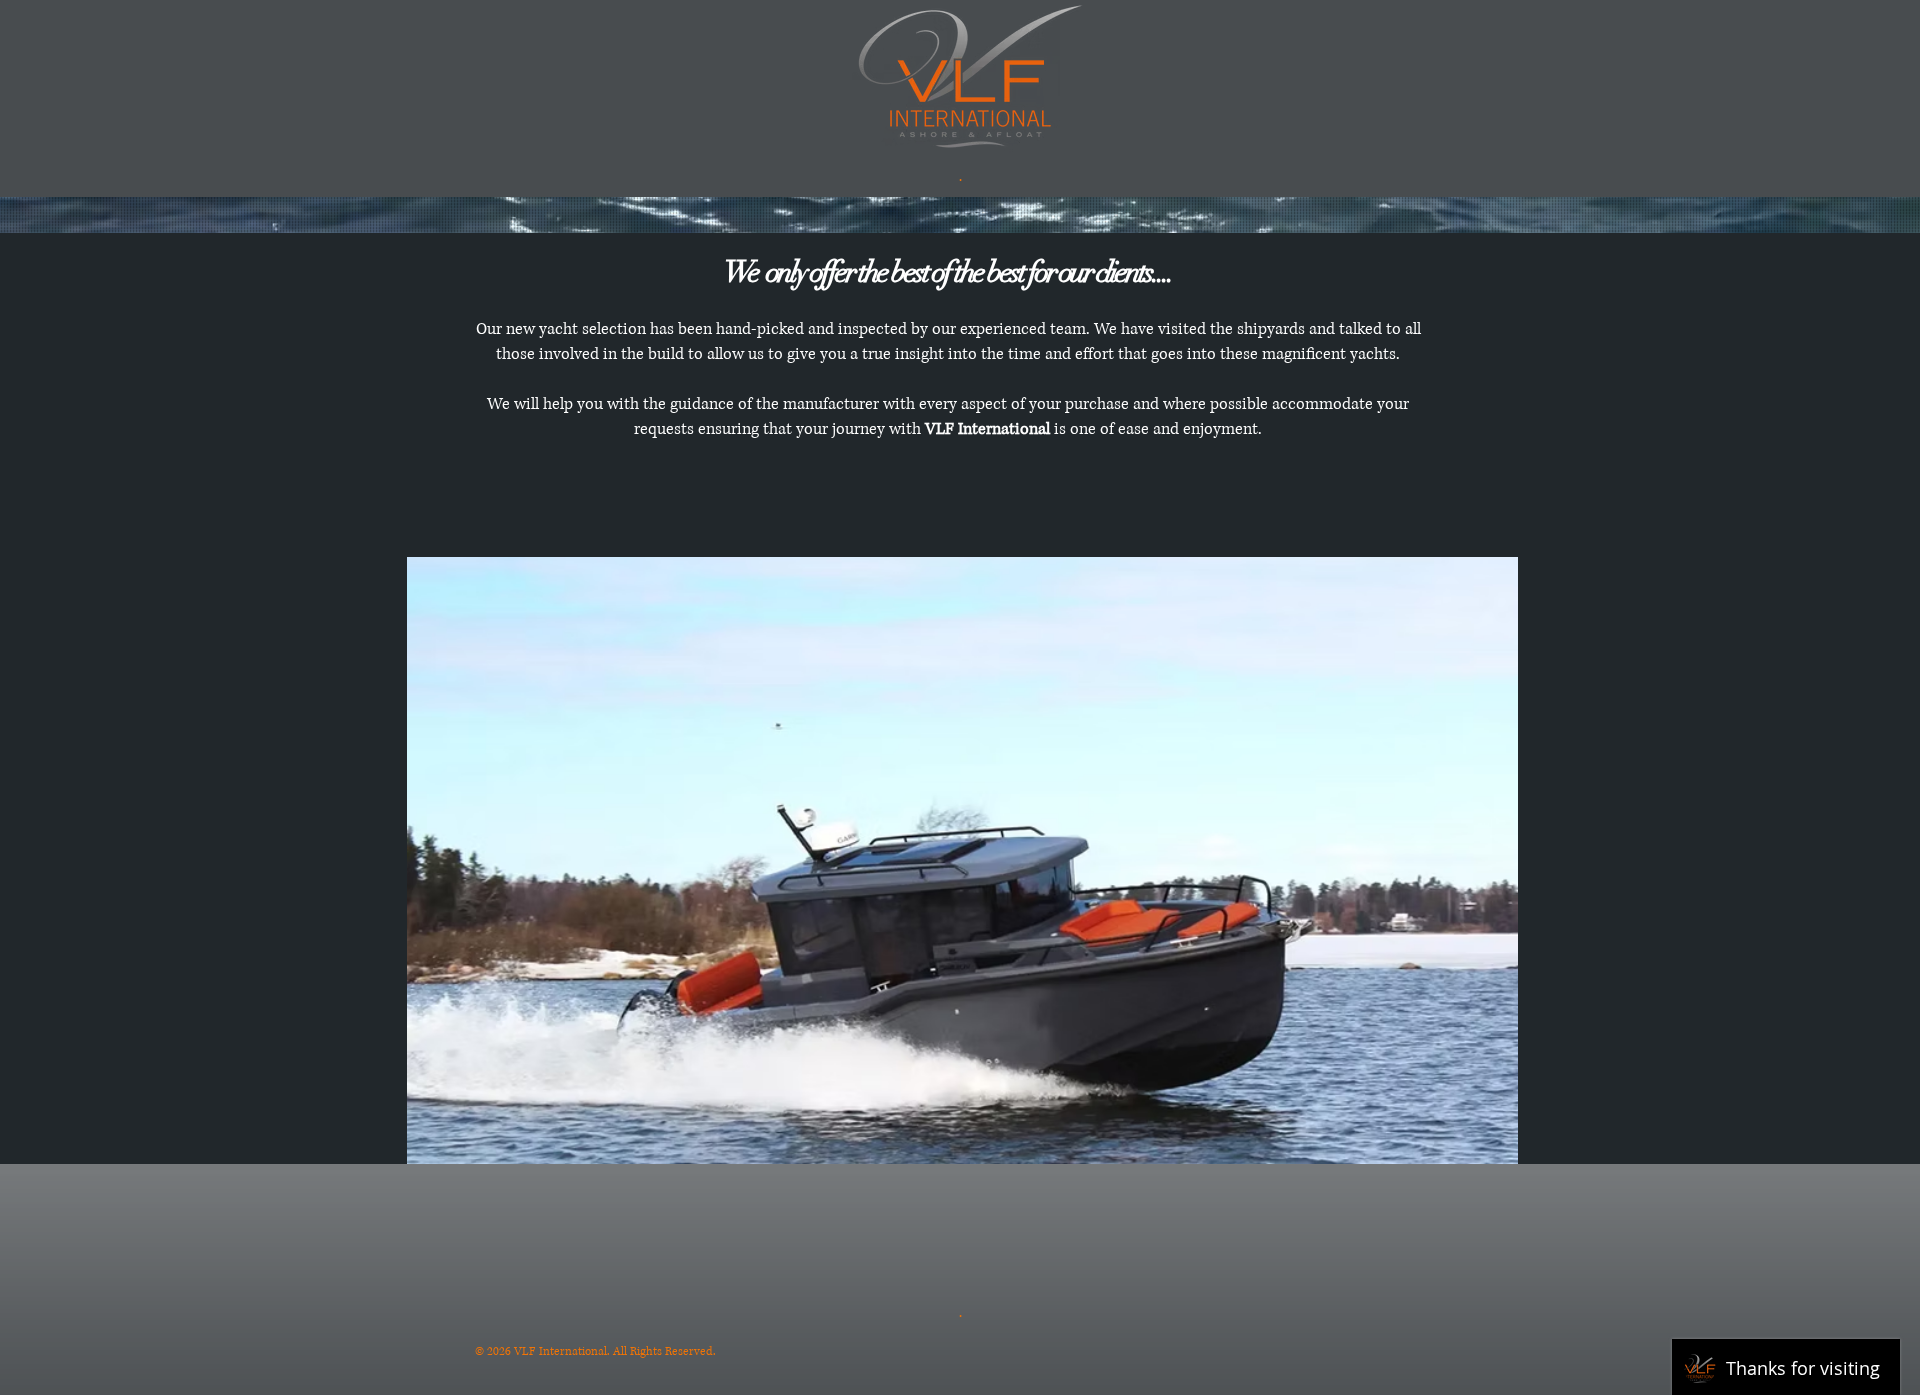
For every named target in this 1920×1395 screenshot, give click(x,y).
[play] (1476, 1146)
